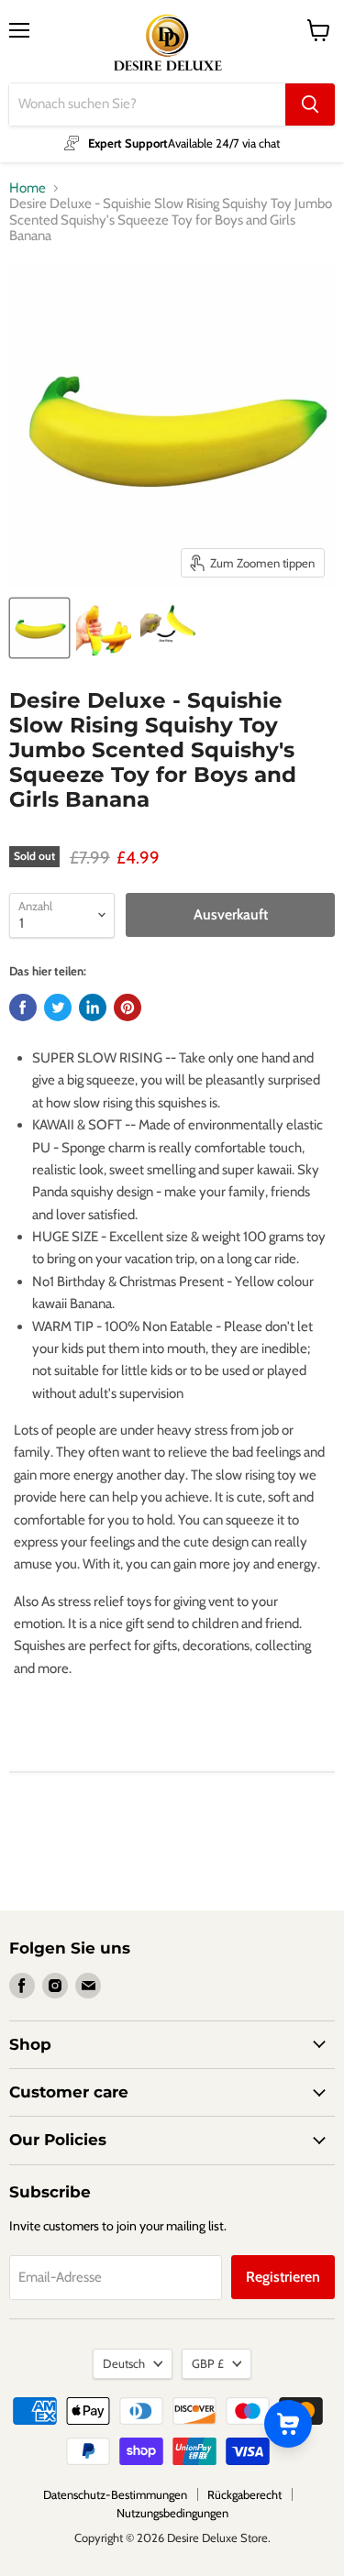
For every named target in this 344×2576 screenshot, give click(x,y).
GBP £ (208, 2363)
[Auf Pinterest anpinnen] (128, 1007)
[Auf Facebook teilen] (23, 1007)
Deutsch (124, 2363)
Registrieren (283, 2277)
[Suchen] (310, 105)
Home (28, 188)
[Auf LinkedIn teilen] (93, 1007)
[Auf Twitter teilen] (58, 1007)
